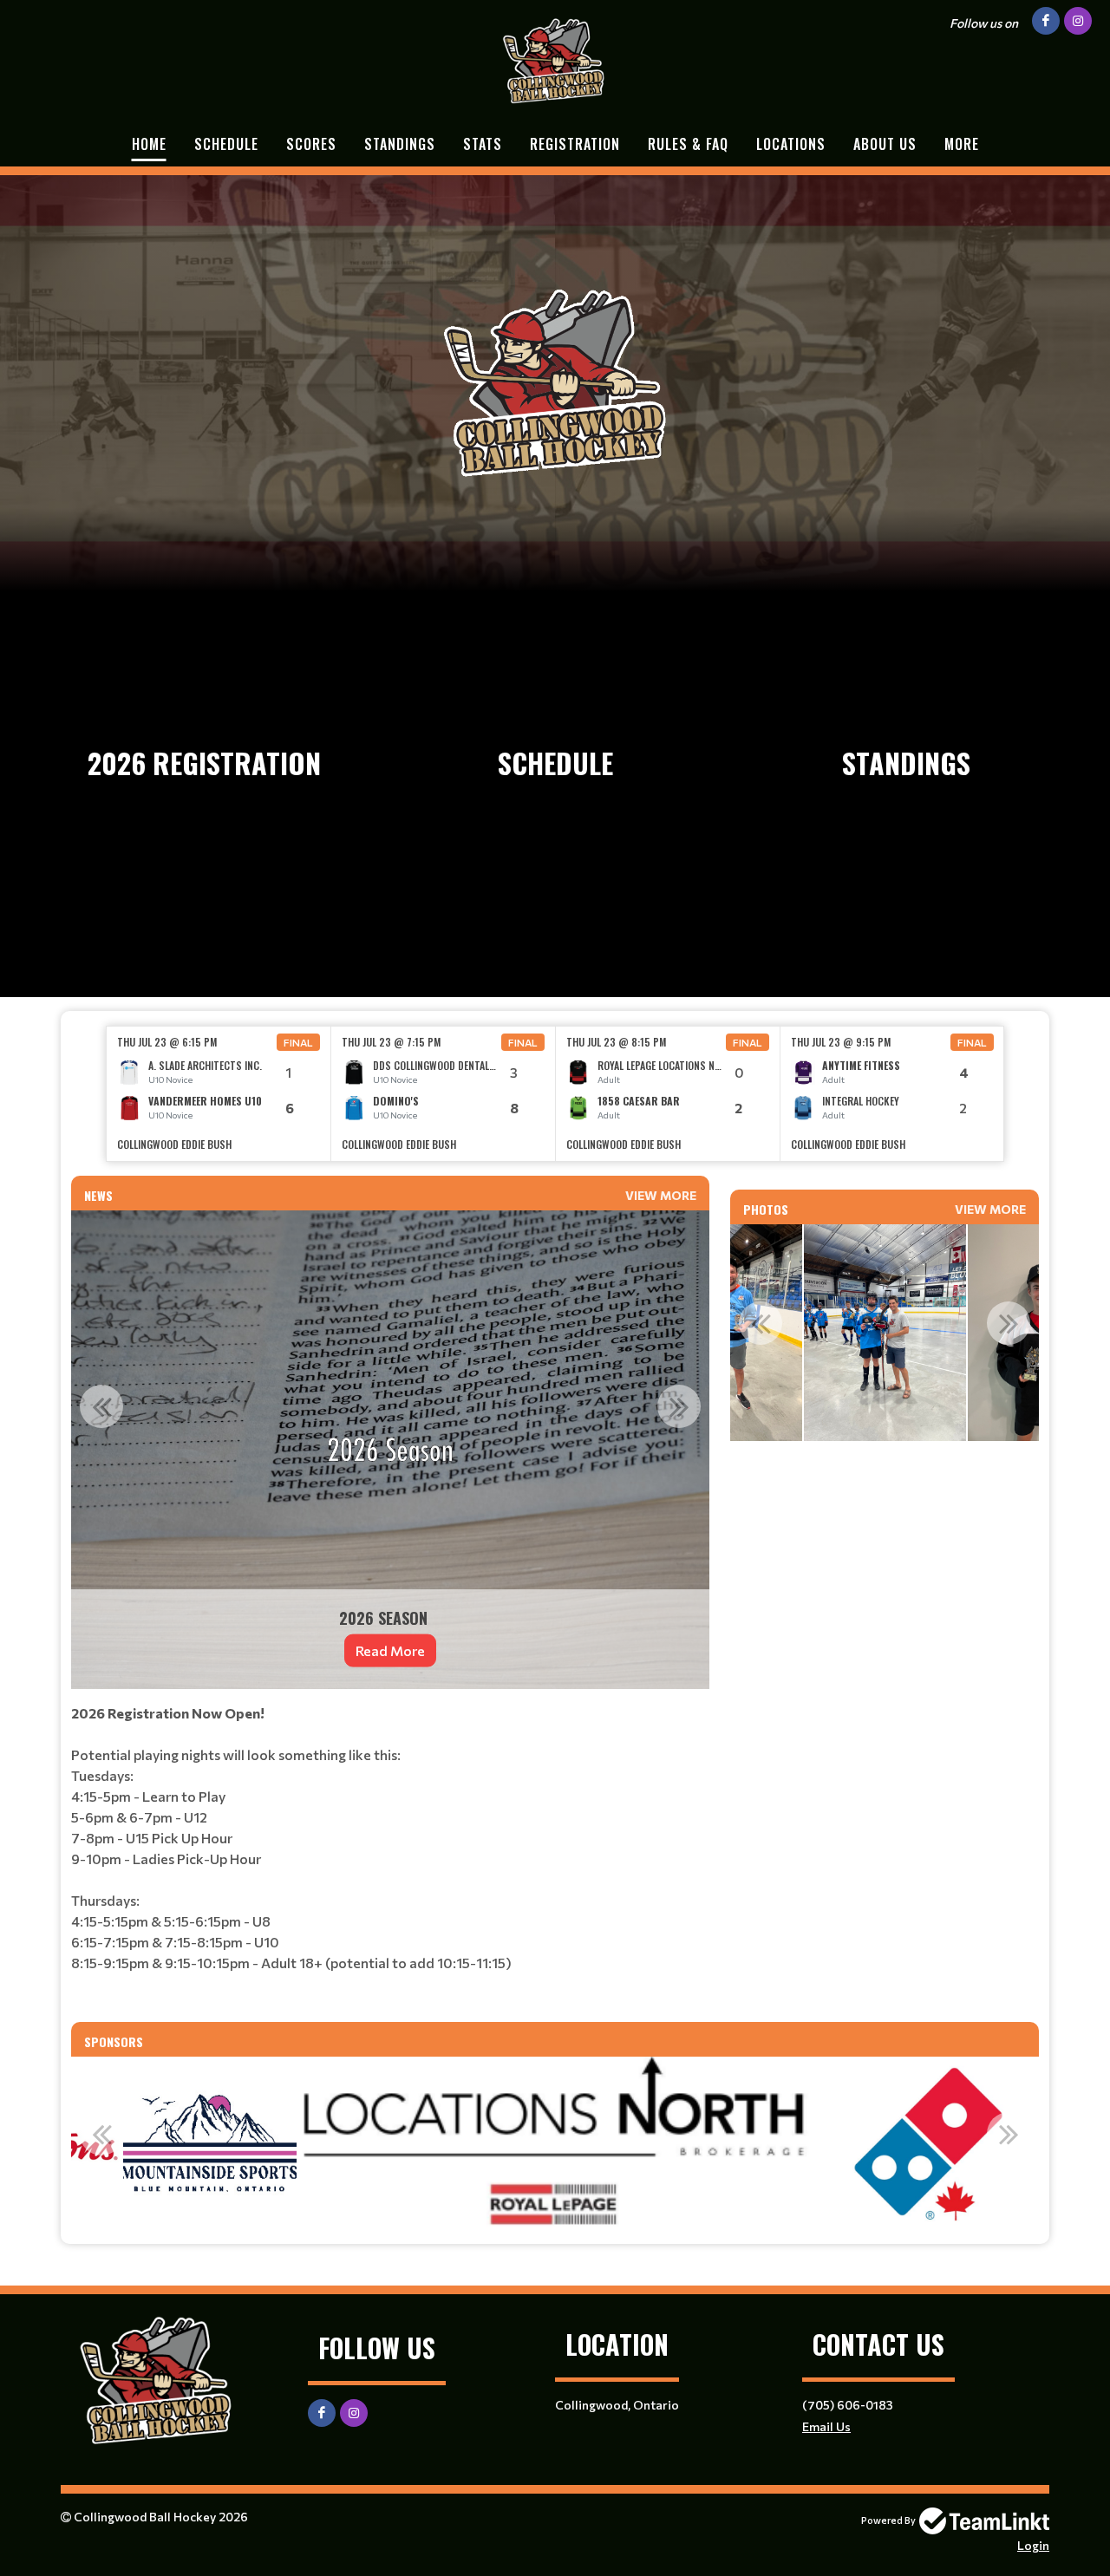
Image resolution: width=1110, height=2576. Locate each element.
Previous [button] (101, 1406)
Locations (791, 144)
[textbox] (390, 1855)
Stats (483, 144)
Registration (575, 144)
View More (661, 1195)
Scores (311, 144)
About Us (885, 144)
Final (298, 1042)
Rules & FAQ (688, 144)
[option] (219, 1094)
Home (149, 144)
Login (1033, 2545)
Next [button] (679, 1406)
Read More (390, 1650)
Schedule (226, 144)
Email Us (826, 2426)
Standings (400, 144)
